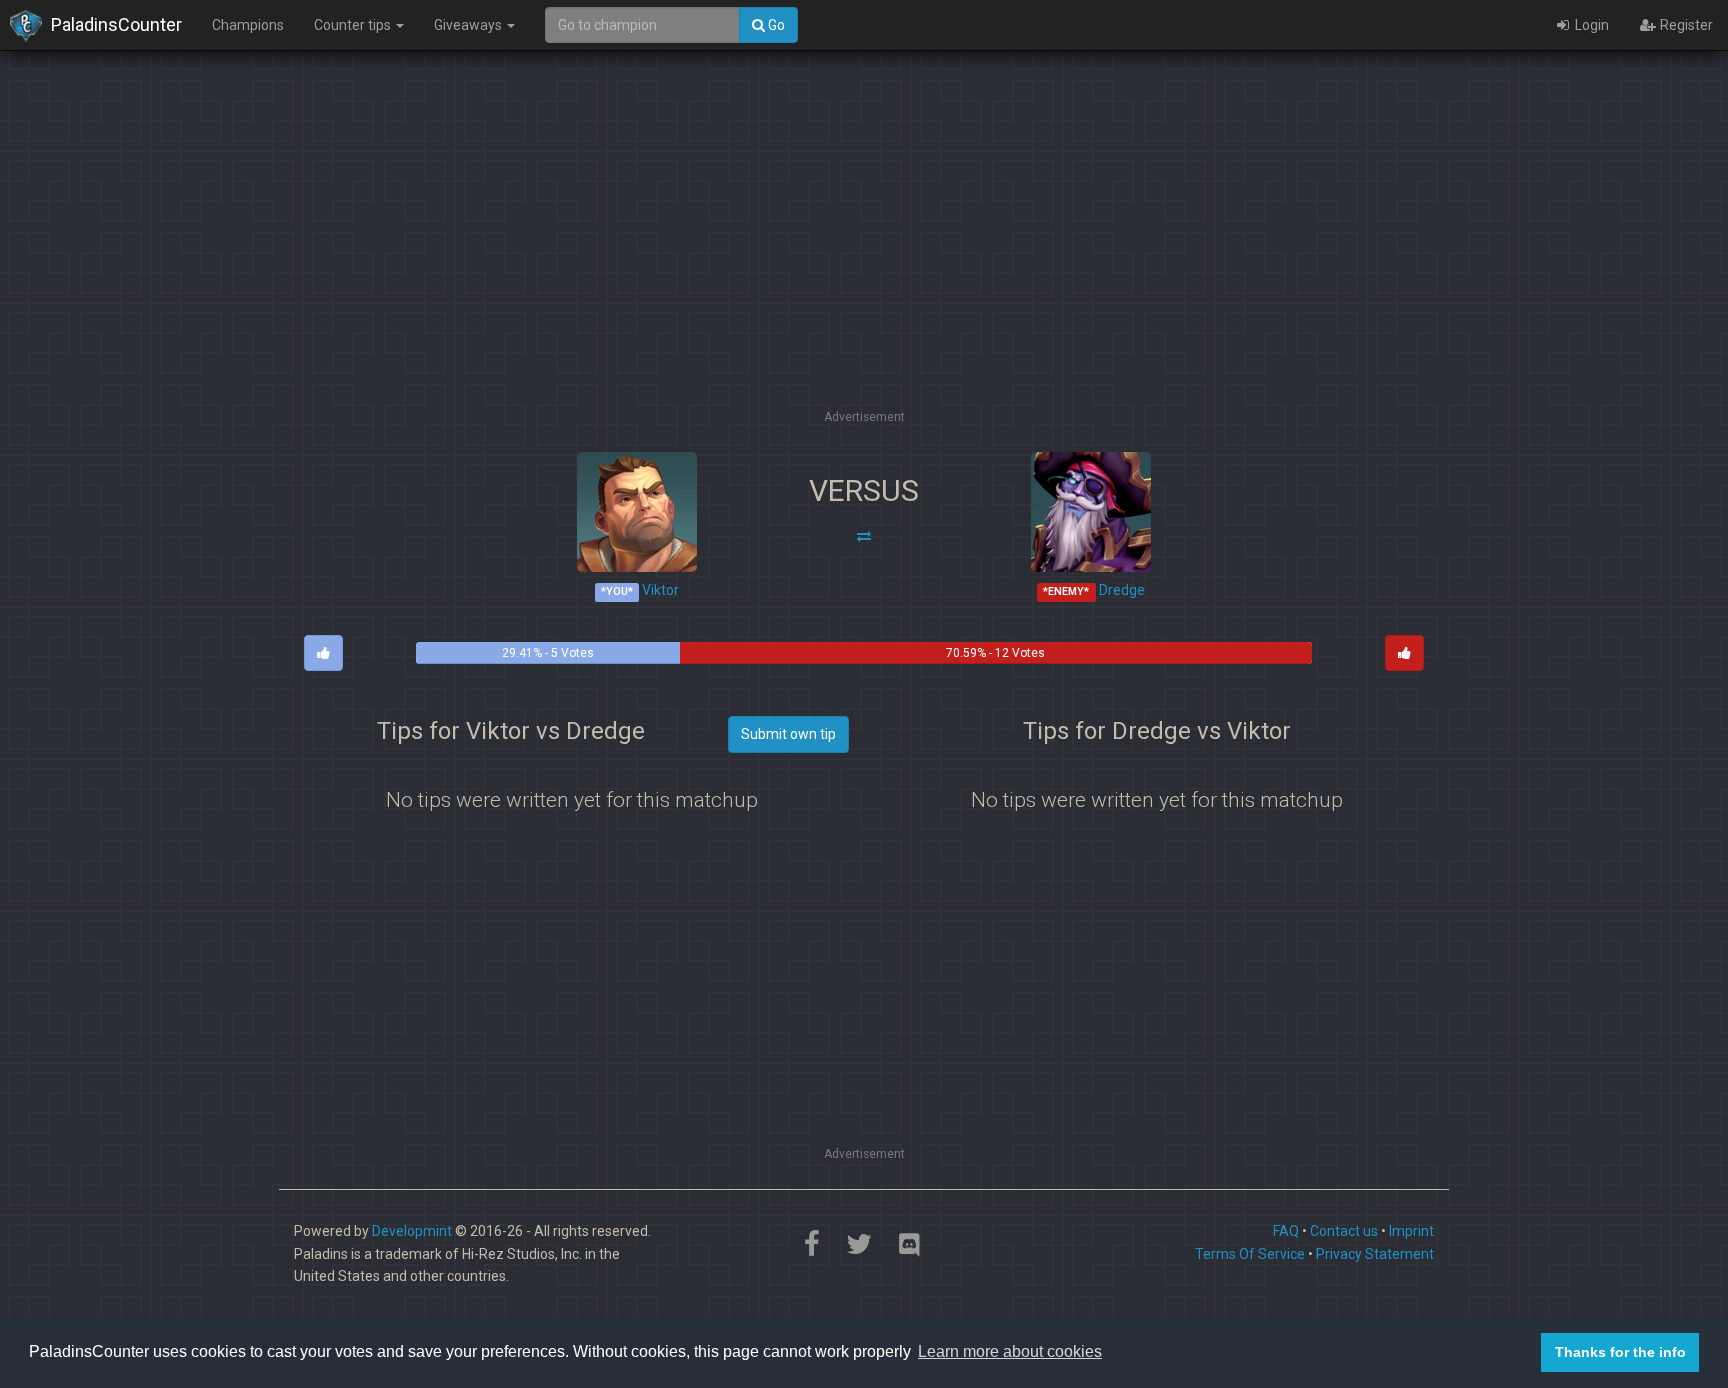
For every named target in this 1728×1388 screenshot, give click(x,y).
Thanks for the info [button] (1620, 1352)
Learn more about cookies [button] (1010, 1351)
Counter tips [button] (354, 25)
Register (1685, 25)
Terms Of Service (1250, 1254)
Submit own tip (788, 734)
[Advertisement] (864, 265)
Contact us (1344, 1231)
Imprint (1411, 1231)
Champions (248, 25)
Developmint (412, 1231)
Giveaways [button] (469, 25)
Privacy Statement (1375, 1254)
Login (1590, 25)
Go (775, 25)
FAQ (1286, 1231)
